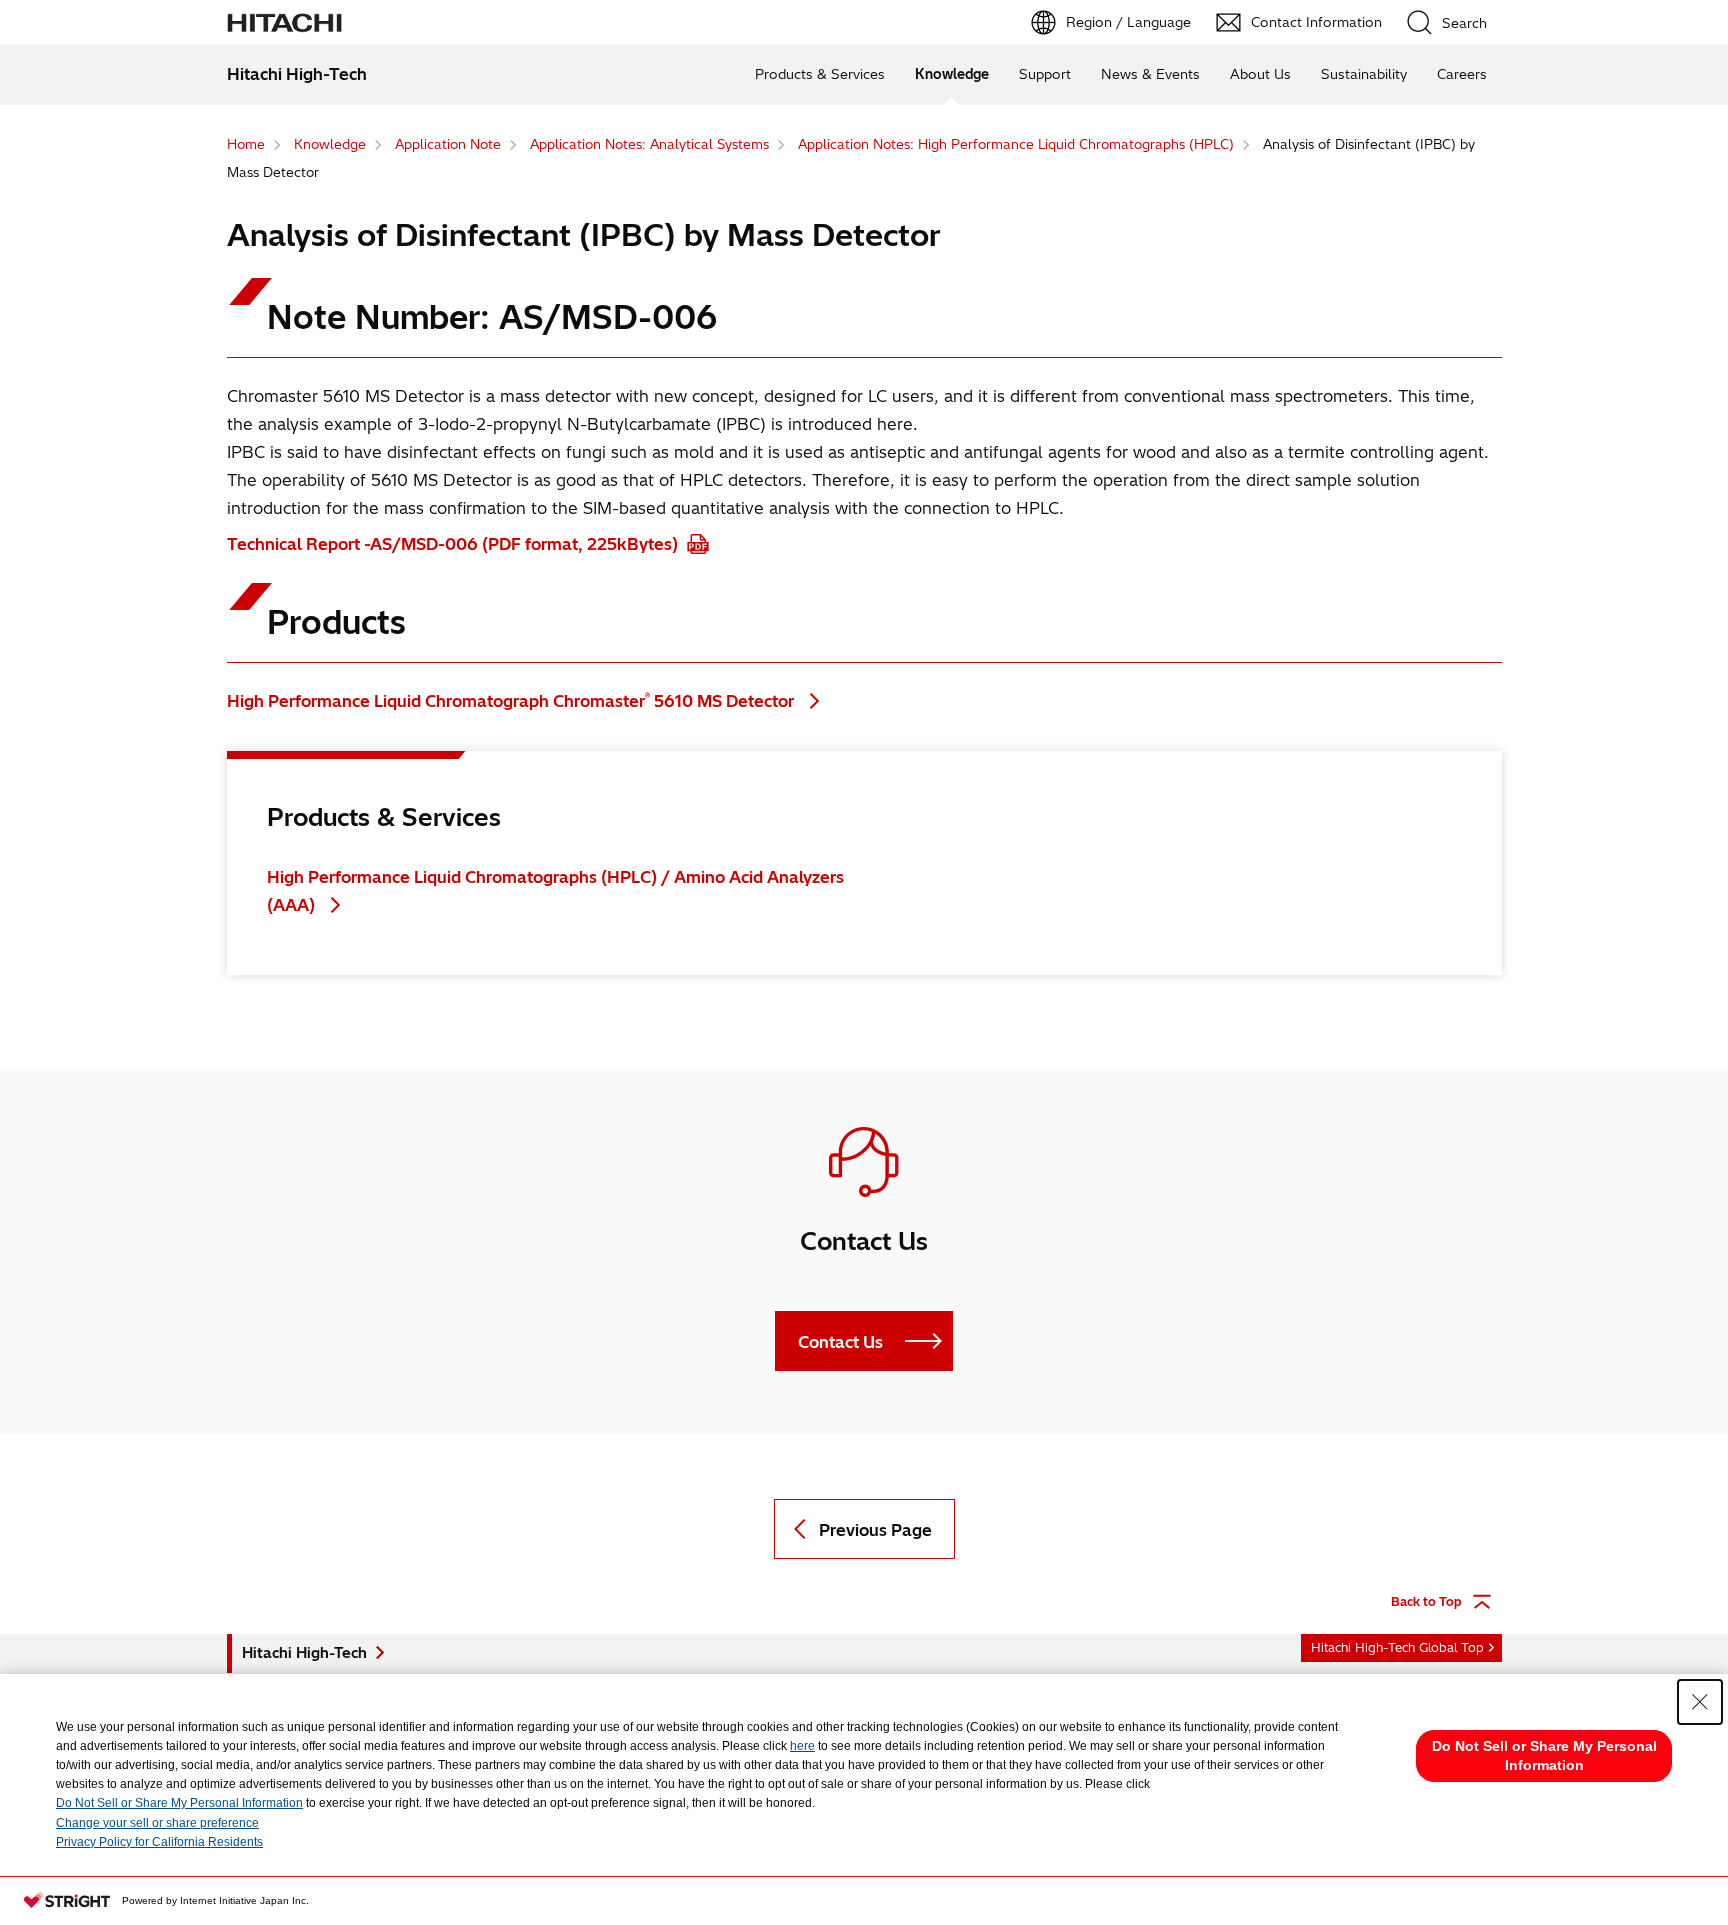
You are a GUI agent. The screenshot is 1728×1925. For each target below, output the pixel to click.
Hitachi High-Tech (304, 1653)
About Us (1260, 74)
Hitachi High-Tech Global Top (1397, 1647)
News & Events (1150, 74)
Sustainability (1364, 74)
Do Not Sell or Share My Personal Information (179, 1803)
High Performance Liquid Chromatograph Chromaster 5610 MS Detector (512, 701)
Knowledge (952, 74)
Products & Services (820, 74)
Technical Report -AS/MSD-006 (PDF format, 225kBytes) (454, 544)
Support (1045, 74)
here (802, 1746)
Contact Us (840, 1342)
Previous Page (875, 1530)
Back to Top (1426, 1601)
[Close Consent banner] (1700, 1702)
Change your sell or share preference (157, 1823)
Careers (1462, 74)
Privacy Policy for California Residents (159, 1842)
